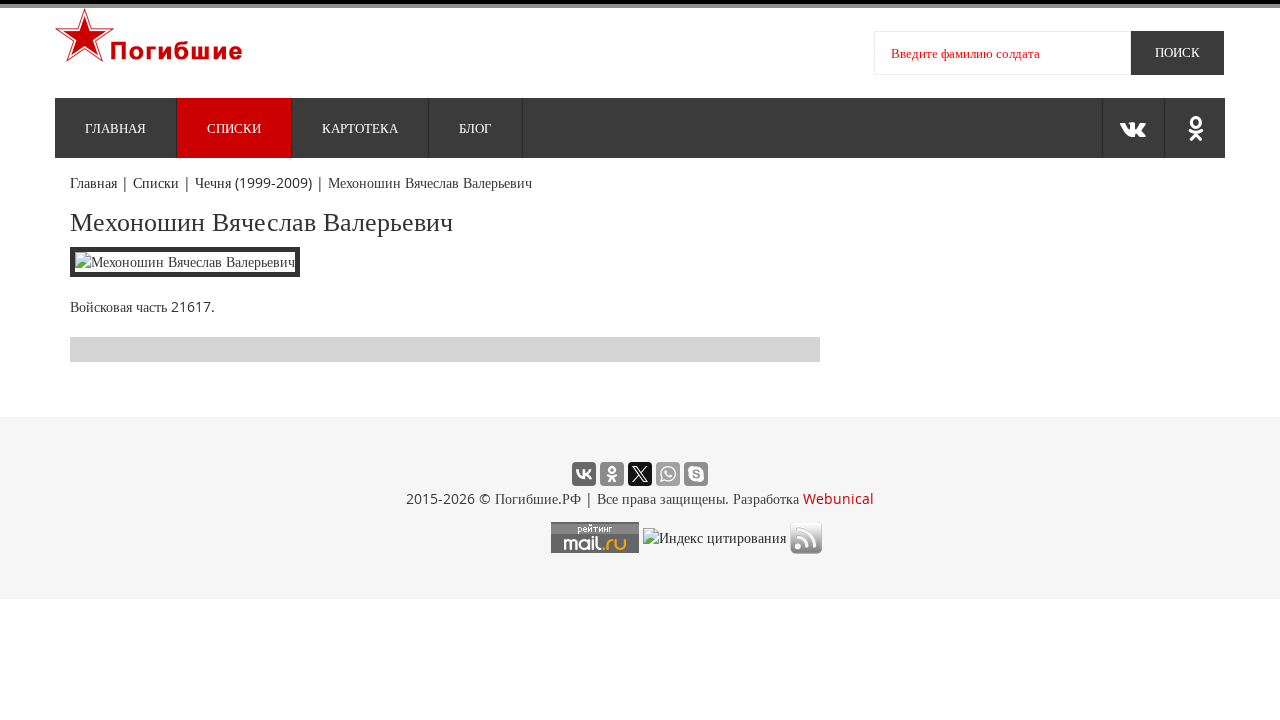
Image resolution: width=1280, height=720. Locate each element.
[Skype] (696, 474)
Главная (115, 128)
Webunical (838, 498)
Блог (475, 128)
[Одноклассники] (612, 474)
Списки (234, 128)
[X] (640, 474)
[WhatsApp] (668, 474)
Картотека (360, 128)
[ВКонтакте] (584, 474)
